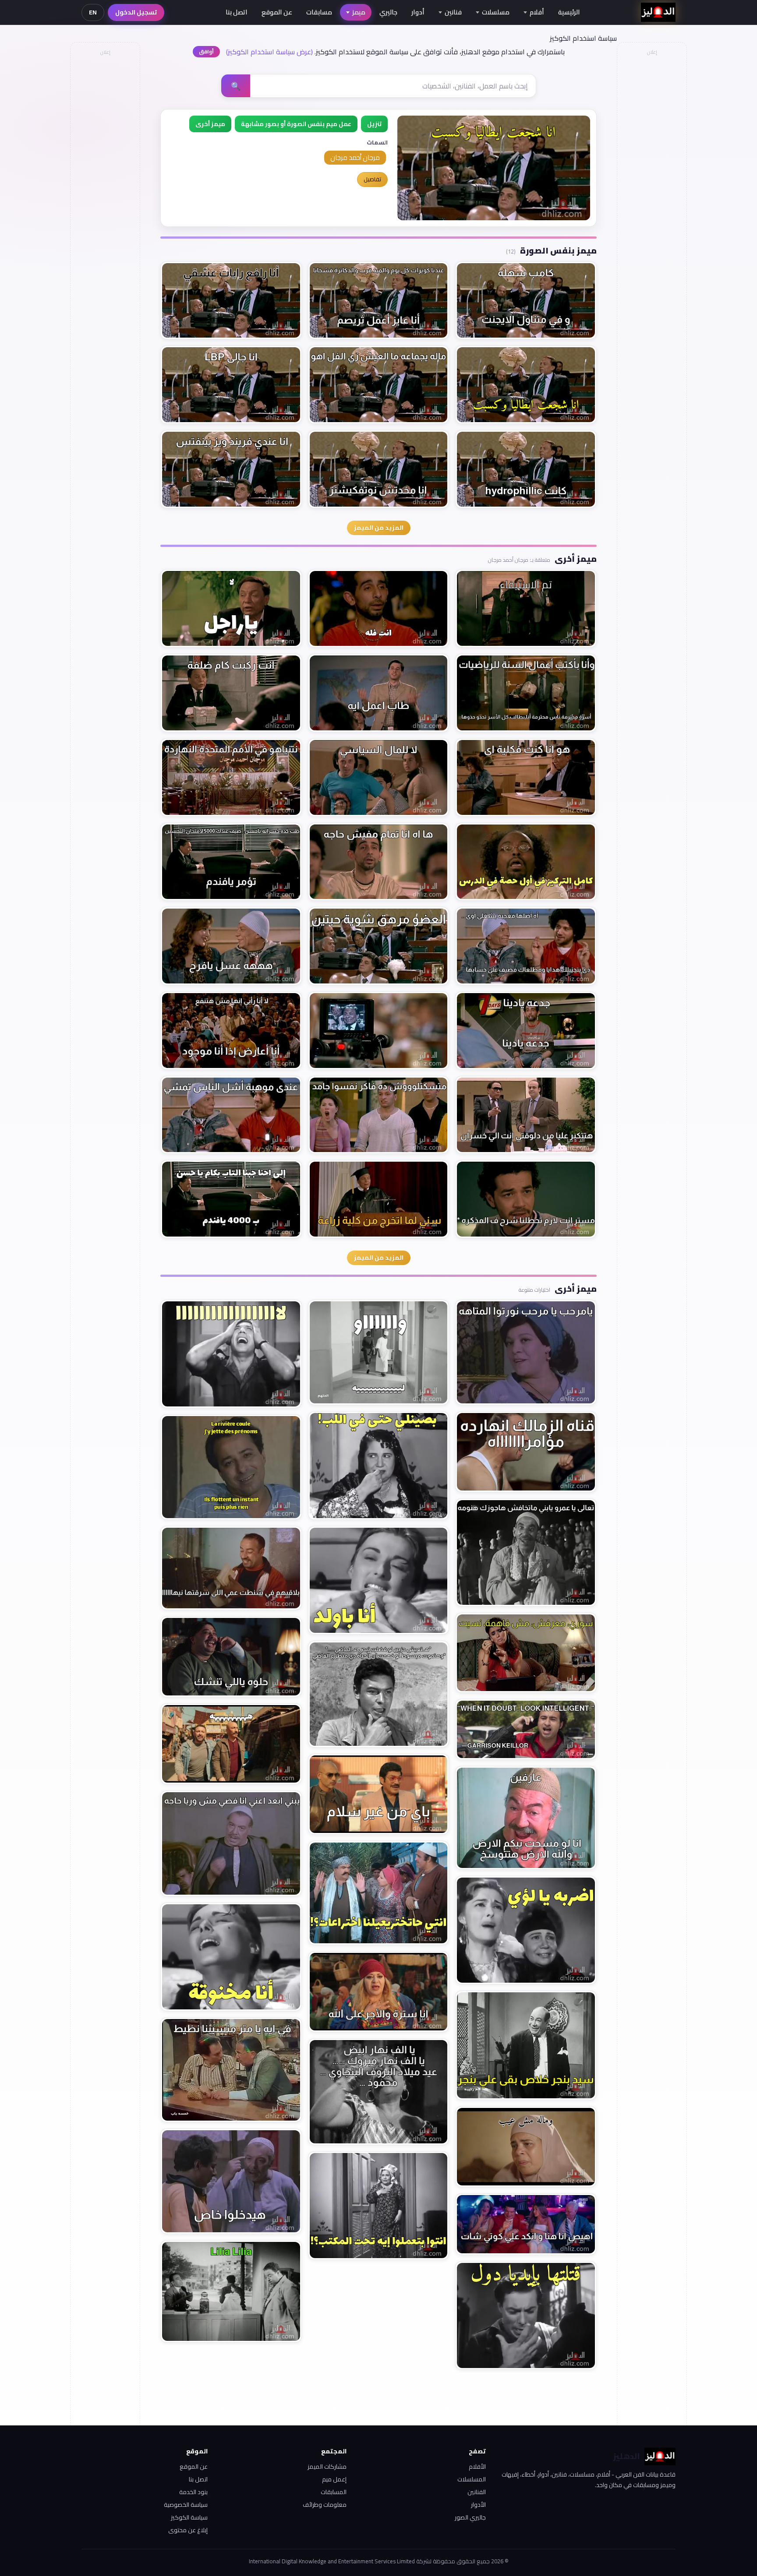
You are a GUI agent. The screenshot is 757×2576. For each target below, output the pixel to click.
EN (93, 12)
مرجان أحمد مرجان (355, 157)
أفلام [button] (537, 12)
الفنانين (477, 2492)
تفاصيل (372, 179)
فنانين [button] (453, 12)
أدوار (418, 12)
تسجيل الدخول (136, 12)
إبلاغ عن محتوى (188, 2530)
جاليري (388, 12)
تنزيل (374, 124)
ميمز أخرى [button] (210, 124)
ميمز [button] (359, 12)
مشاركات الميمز (327, 2467)
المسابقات (334, 2492)
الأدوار (478, 2505)
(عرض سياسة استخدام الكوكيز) (269, 52)
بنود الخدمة (193, 2492)
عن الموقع (277, 12)
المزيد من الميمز (379, 528)
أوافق (206, 51)
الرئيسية (569, 12)
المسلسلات (472, 2479)
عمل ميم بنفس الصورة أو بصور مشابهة (296, 124)
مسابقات (319, 12)
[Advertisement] (105, 191)
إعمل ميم (334, 2479)
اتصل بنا (237, 12)
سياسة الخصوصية (186, 2505)
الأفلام (477, 2467)
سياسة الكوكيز (189, 2517)
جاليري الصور (470, 2517)
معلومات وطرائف (325, 2505)
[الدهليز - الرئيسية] (658, 12)
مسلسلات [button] (496, 12)
